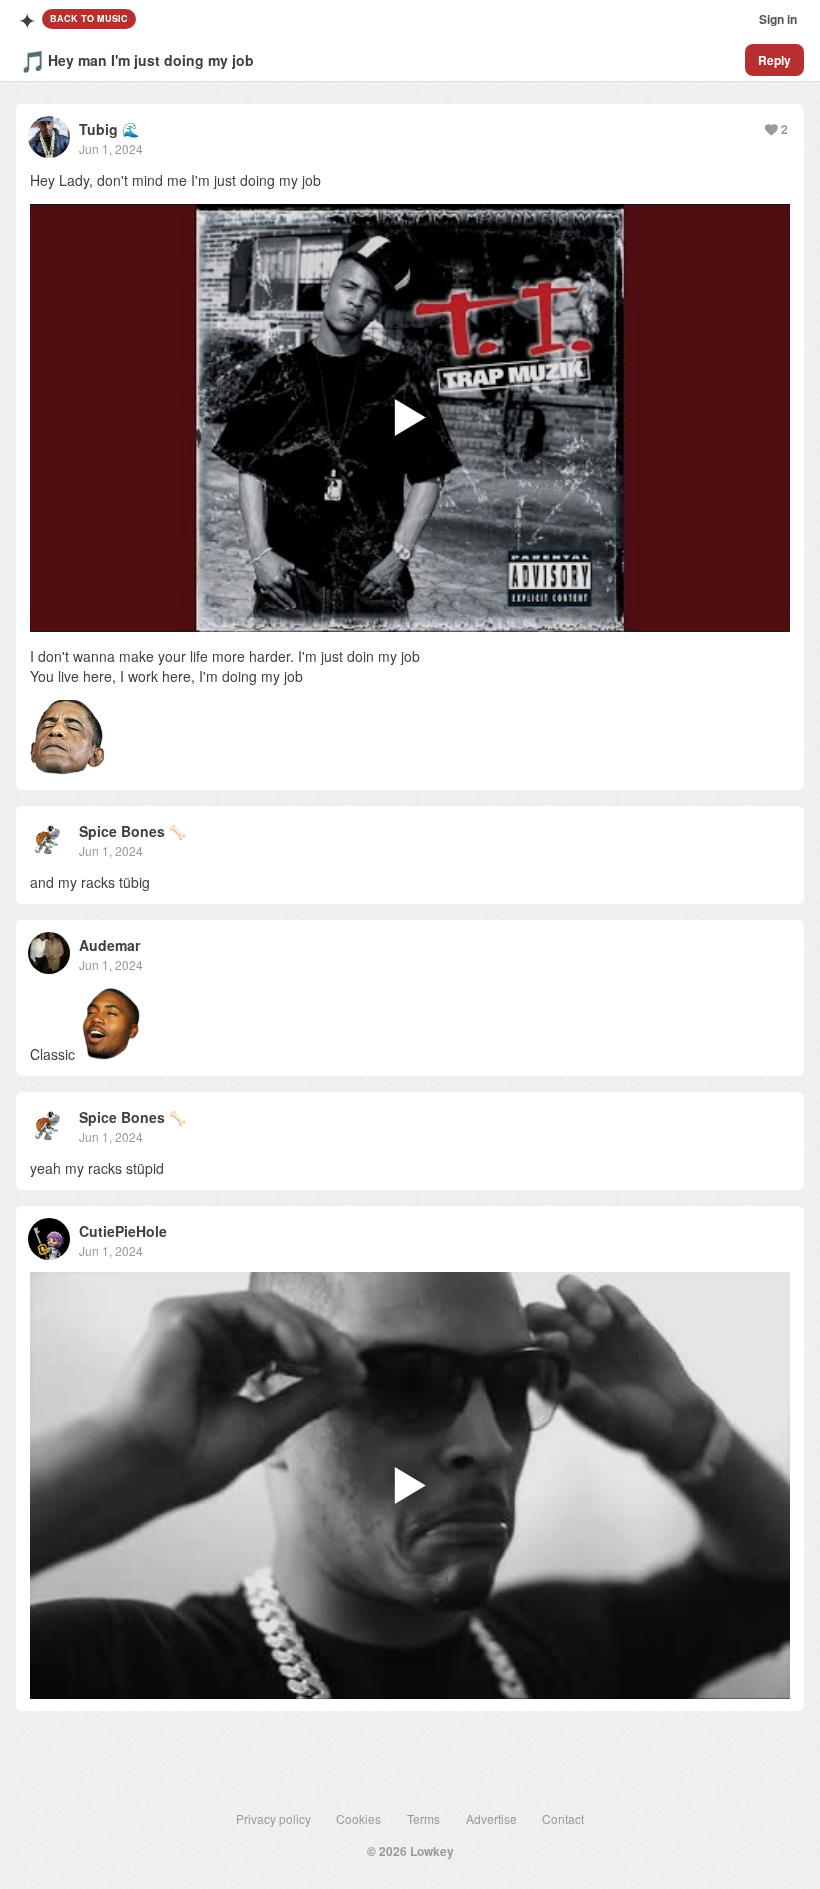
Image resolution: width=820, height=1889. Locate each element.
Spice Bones (122, 831)
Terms (423, 1818)
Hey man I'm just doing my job (151, 60)
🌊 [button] (130, 129)
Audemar (109, 945)
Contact (563, 1818)
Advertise (491, 1818)
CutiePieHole (123, 1231)
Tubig (98, 129)
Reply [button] (774, 60)
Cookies (358, 1818)
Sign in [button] (778, 19)
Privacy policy (273, 1818)
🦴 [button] (177, 831)
